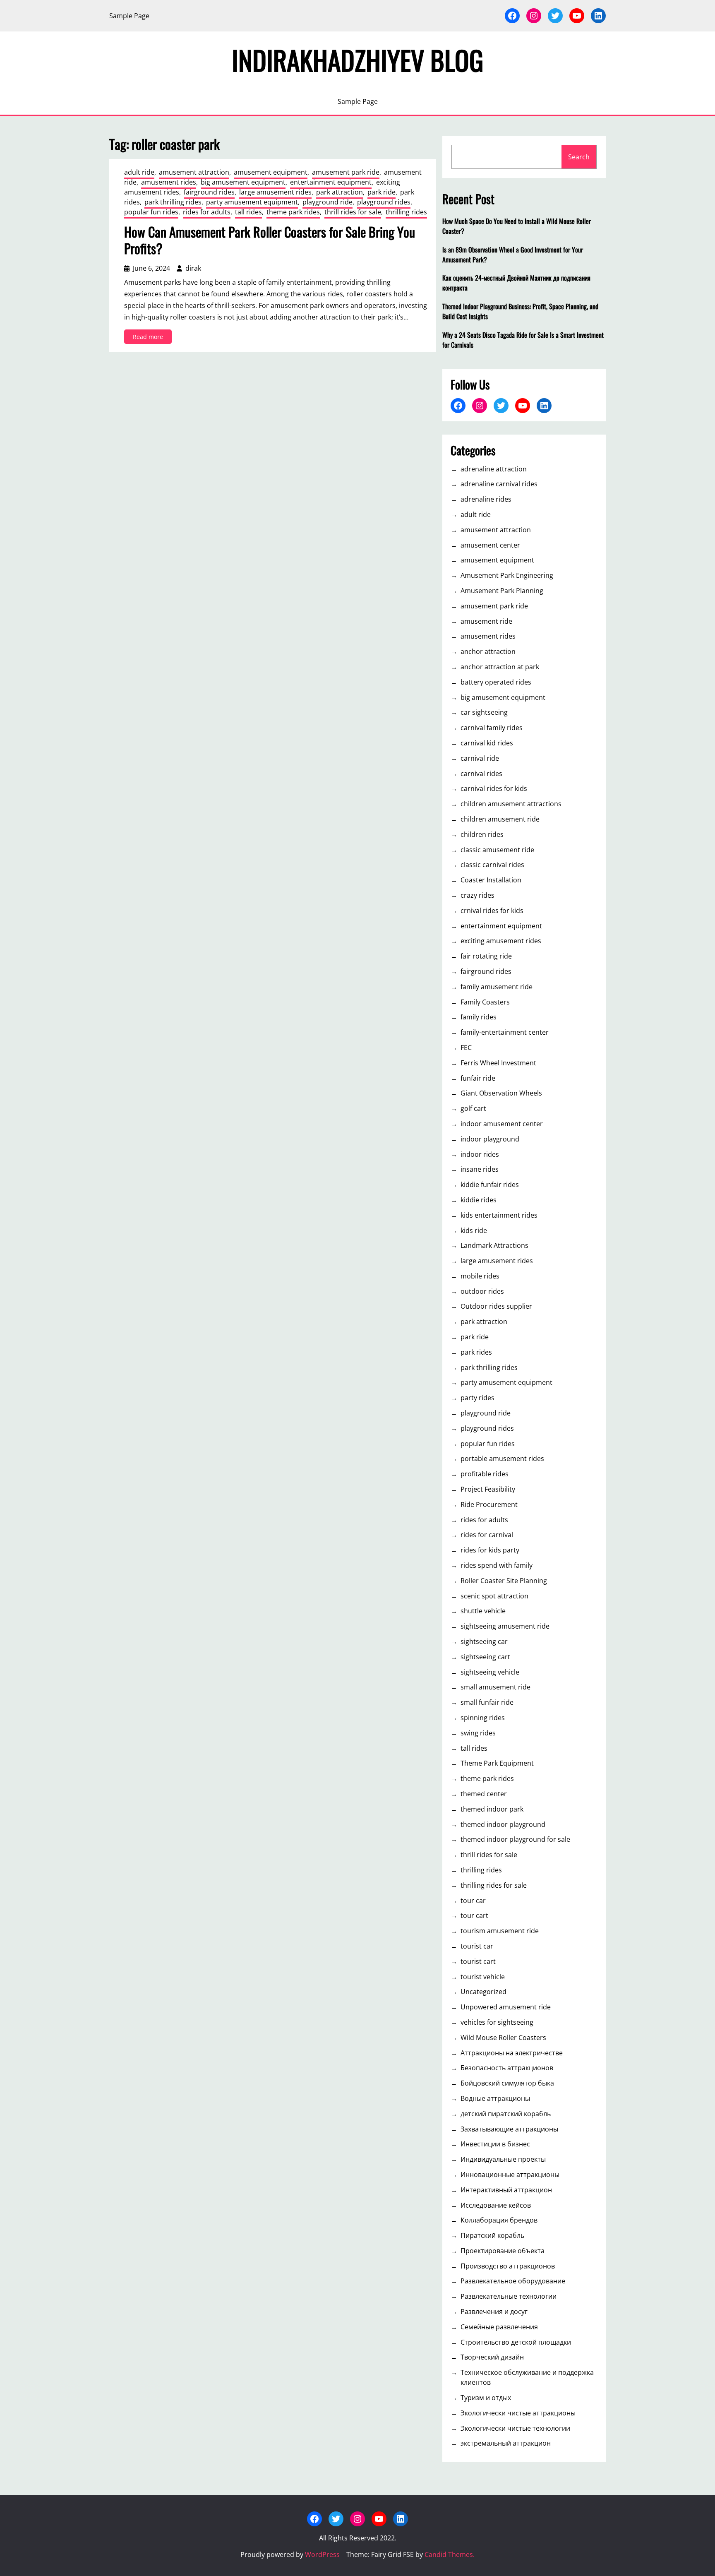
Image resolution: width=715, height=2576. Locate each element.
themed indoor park (492, 1809)
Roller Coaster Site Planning (504, 1581)
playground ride (328, 202)
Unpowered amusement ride (506, 2007)
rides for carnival (487, 1535)
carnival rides (481, 774)
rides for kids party (490, 1550)
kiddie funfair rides (490, 1185)
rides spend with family (497, 1565)
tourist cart (478, 1961)
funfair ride (478, 1078)
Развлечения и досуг (494, 2312)
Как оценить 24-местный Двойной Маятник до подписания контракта (516, 283)
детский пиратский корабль (506, 2114)
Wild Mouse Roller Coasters (503, 2038)
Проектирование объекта (503, 2251)
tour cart (474, 1915)
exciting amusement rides (501, 941)
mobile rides (480, 1276)
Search (579, 157)
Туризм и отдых (486, 2398)
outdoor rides (482, 1291)
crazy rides (477, 895)
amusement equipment (271, 172)
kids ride (474, 1230)
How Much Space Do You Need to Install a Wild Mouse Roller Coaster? (517, 226)
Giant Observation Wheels (501, 1093)
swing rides (478, 1733)
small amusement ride (495, 1687)
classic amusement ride (497, 850)
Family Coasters (485, 1002)
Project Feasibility (488, 1489)
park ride (381, 192)
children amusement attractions (511, 804)
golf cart (473, 1108)
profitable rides (485, 1474)
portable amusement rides (502, 1459)
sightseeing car (484, 1641)
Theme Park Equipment (497, 1763)
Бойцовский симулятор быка (507, 2083)
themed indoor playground (503, 1824)
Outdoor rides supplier (496, 1306)
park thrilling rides (173, 202)
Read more (152, 338)
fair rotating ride (486, 956)
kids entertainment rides (499, 1215)
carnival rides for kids (494, 788)
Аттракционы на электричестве (512, 2053)
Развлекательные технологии (509, 2296)
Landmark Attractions (494, 1245)
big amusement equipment (243, 182)
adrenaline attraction (494, 469)
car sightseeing (484, 712)
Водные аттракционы (495, 2098)
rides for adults (207, 212)
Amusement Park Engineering (507, 575)
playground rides (384, 202)
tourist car (477, 1946)
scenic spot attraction (494, 1596)
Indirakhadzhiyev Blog (357, 60)
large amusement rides (275, 192)
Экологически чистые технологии (515, 2428)
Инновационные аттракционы (510, 2175)
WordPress (322, 2554)
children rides (482, 834)
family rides (479, 1017)
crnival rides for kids (492, 911)
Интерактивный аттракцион (506, 2190)
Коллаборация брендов (499, 2220)
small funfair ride (487, 1702)
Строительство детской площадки (516, 2342)
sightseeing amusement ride (505, 1626)
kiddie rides (479, 1200)
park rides (476, 1352)
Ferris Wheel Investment (498, 1063)
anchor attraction (488, 651)
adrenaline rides (486, 499)
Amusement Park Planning (502, 591)
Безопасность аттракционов (507, 2068)
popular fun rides (151, 212)
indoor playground (490, 1139)
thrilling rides (406, 212)
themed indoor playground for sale (515, 1839)
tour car (473, 1901)
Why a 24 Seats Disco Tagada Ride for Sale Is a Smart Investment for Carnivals (523, 340)
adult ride (139, 172)
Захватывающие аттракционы (509, 2129)
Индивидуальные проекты (503, 2159)
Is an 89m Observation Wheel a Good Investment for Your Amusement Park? (513, 255)
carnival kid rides (487, 743)
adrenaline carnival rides (499, 484)
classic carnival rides (492, 865)
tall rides (248, 212)
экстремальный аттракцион (506, 2443)
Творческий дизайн (492, 2357)
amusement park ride (346, 172)
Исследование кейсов (496, 2205)
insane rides (480, 1169)
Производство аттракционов (508, 2266)
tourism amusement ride (500, 1931)
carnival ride (480, 758)
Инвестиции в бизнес (495, 2144)
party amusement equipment (252, 202)
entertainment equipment (331, 182)
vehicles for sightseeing (497, 2022)
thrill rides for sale (353, 212)
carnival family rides (492, 728)
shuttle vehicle (483, 1611)
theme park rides (293, 212)
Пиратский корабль (492, 2235)
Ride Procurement (489, 1504)
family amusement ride (497, 987)
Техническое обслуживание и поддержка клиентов (527, 2377)
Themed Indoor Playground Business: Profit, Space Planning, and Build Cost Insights (520, 311)
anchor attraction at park (500, 667)
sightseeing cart (485, 1657)
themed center (484, 1794)
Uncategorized (483, 1992)
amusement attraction (194, 172)
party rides (477, 1398)
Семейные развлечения (499, 2327)
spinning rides (483, 1718)
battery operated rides (496, 682)
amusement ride (486, 621)
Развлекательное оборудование (513, 2281)
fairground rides (209, 192)
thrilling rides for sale (494, 1885)
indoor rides (480, 1154)
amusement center (490, 545)
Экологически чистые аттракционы (518, 2413)
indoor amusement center (502, 1124)
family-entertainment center (505, 1032)
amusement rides (169, 182)
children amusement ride (500, 819)
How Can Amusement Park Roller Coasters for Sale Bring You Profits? (270, 240)
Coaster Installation (491, 880)
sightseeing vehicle (490, 1672)
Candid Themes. (450, 2554)
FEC (466, 1048)
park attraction (340, 192)
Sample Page (129, 16)
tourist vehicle (483, 1977)
